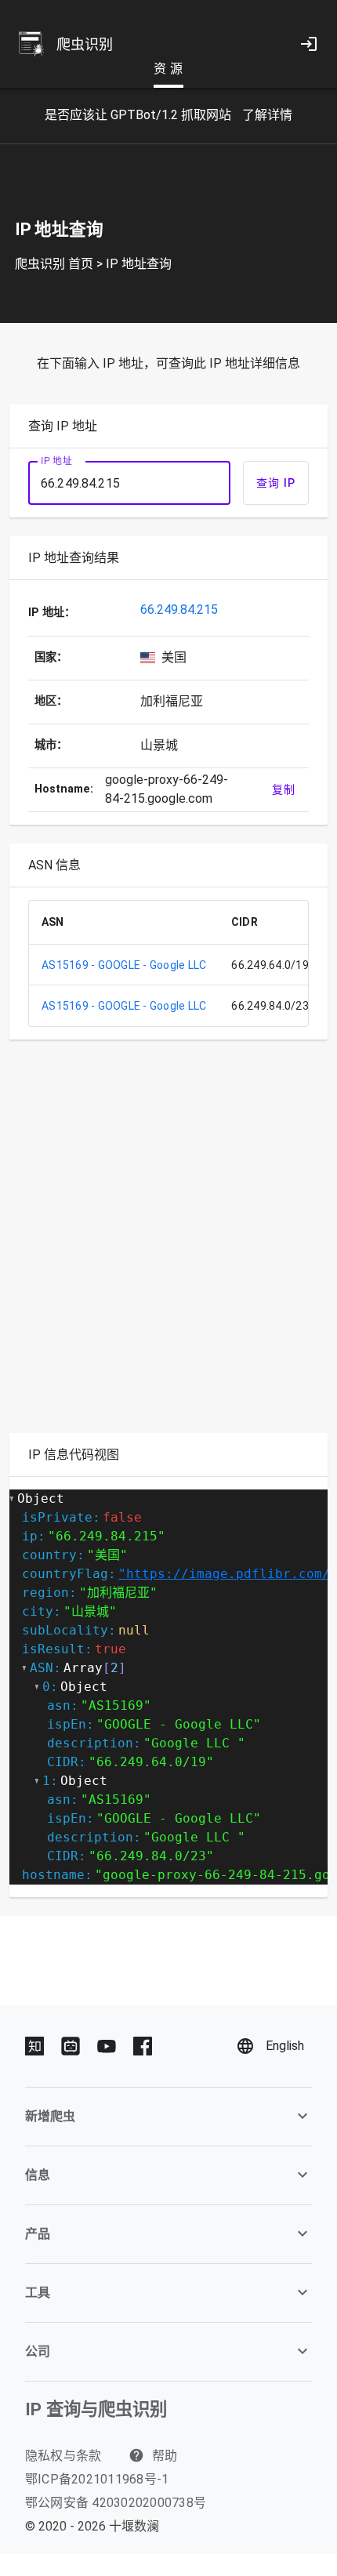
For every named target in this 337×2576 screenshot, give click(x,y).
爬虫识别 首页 (54, 264)
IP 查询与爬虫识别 (96, 2409)
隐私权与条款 (63, 2456)
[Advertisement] (168, 1246)
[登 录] (309, 44)
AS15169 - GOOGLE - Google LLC (124, 965)
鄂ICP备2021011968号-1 (97, 2479)
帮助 (163, 2456)
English (285, 2046)
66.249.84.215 (179, 610)
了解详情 (267, 115)
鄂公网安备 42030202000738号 (116, 2503)
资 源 (168, 69)
